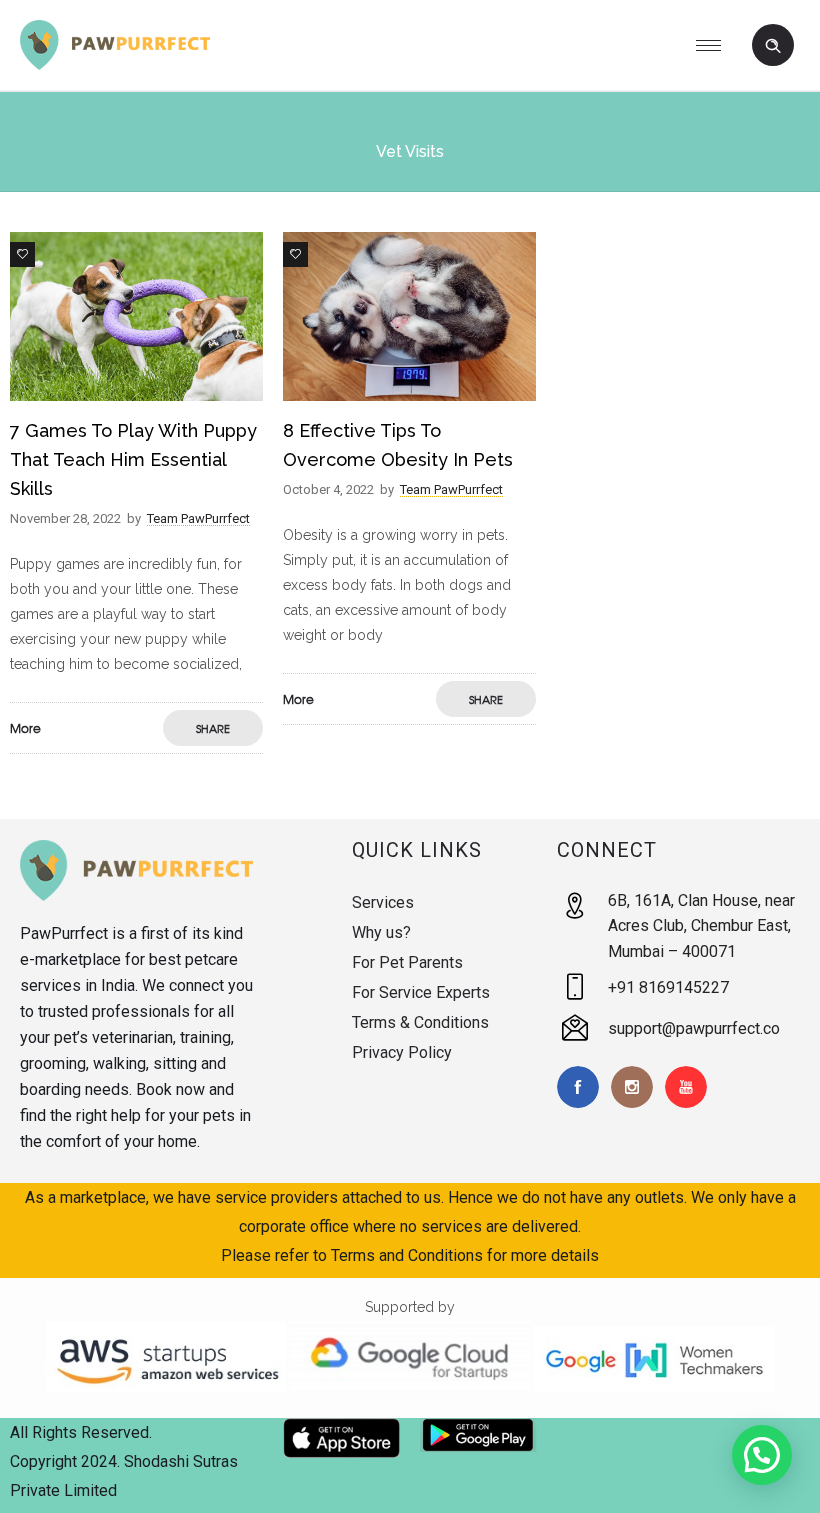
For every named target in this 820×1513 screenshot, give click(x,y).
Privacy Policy (402, 1052)
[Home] (115, 65)
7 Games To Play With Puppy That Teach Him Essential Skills (133, 459)
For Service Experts (421, 992)
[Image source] (136, 870)
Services (383, 902)
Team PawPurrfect (198, 518)
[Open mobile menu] (716, 45)
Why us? (381, 932)
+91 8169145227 (668, 987)
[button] (762, 1455)
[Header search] (773, 46)
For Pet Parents (407, 962)
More (25, 728)
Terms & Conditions (420, 1022)
